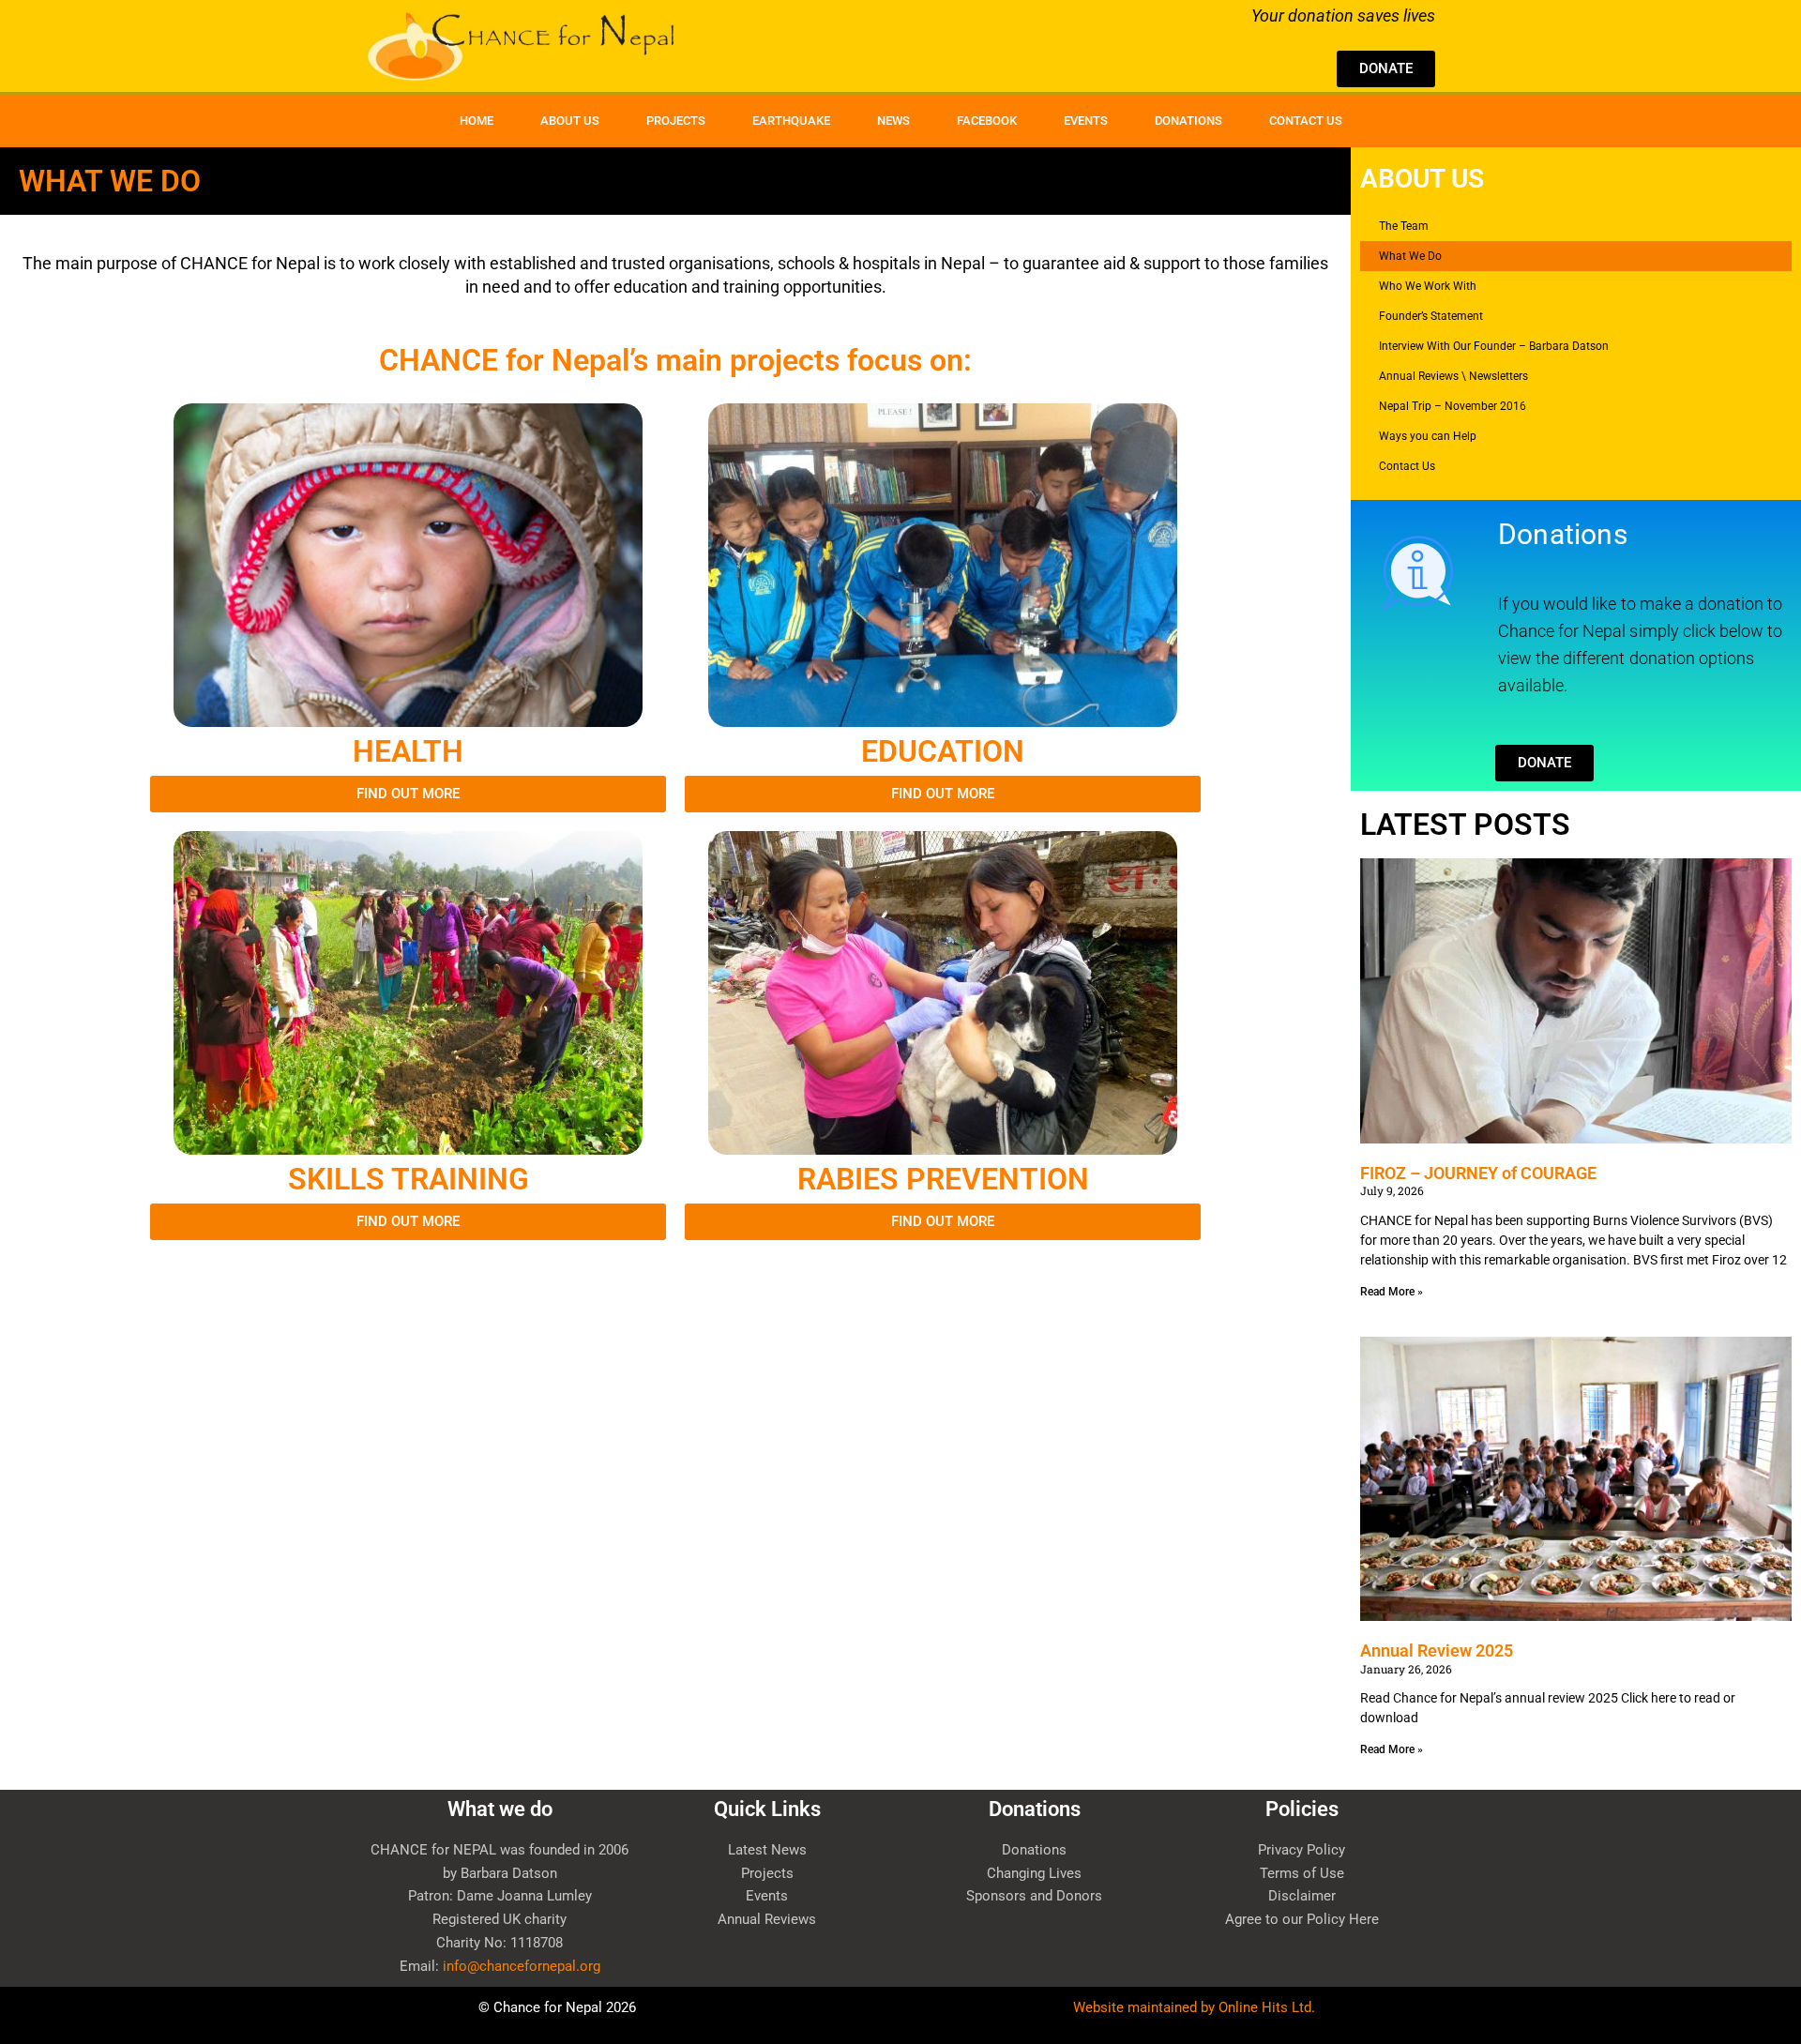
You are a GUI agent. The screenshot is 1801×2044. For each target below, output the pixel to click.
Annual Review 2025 (1437, 1650)
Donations (1188, 121)
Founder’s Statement (1431, 316)
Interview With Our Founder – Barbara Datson (1494, 346)
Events (1086, 121)
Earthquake (791, 121)
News (893, 121)
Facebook (987, 121)
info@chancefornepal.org (522, 1966)
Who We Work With (1428, 286)
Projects (676, 121)
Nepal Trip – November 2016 (1453, 406)
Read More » (1392, 1292)
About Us (570, 121)
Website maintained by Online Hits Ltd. (1198, 2007)
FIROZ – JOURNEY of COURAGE (1478, 1173)
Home (477, 121)
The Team (1404, 226)
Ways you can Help (1428, 436)
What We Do (1410, 256)
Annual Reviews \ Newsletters (1453, 376)
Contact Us (1306, 121)
